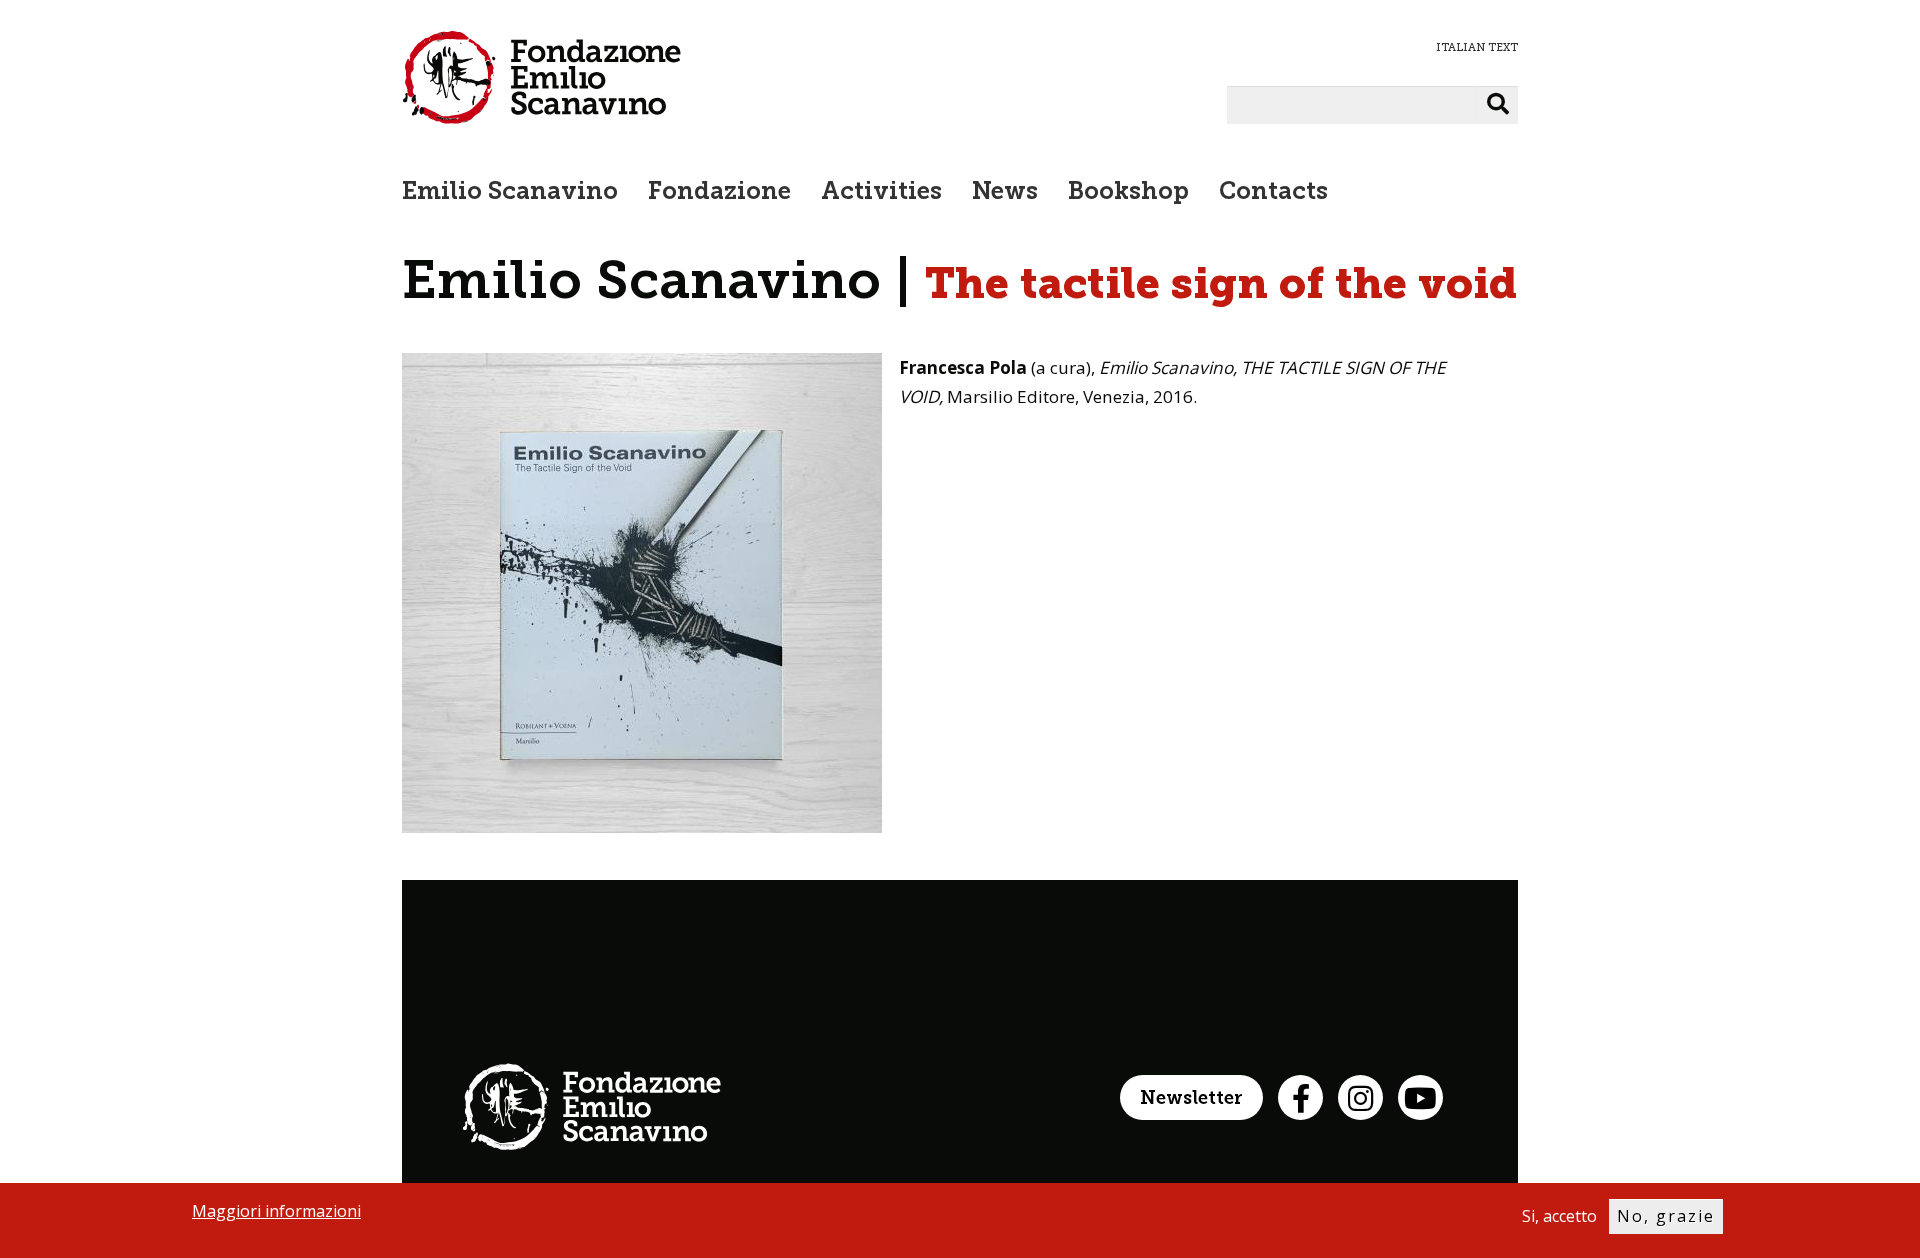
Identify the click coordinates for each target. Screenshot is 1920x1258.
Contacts (1273, 193)
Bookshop (1128, 193)
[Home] (542, 77)
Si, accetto (1559, 1216)
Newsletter (1191, 1099)
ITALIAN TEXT (1477, 47)
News (1005, 193)
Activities (881, 193)
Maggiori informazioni (276, 1211)
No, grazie (1666, 1216)
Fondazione (719, 193)
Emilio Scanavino (510, 193)
